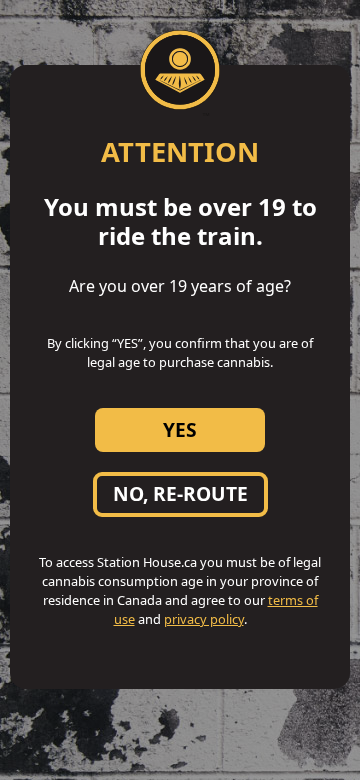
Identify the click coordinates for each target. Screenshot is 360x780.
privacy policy (204, 619)
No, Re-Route (180, 493)
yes (180, 429)
